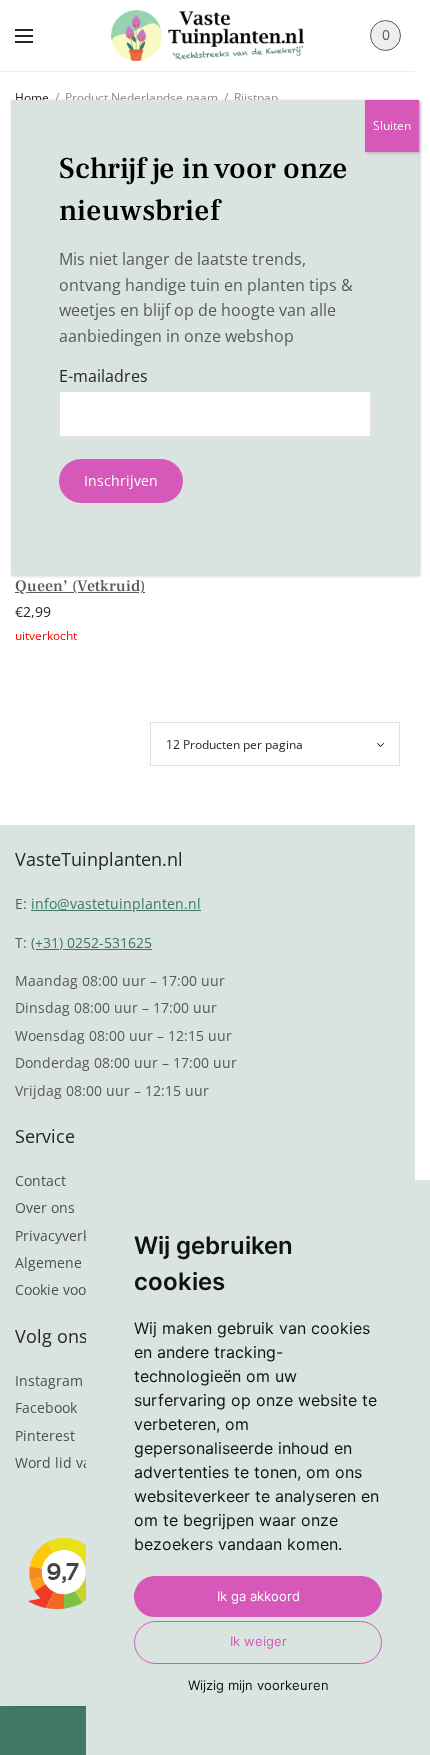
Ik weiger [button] (258, 1641)
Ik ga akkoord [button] (258, 1596)
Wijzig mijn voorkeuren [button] (258, 1685)
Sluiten (392, 125)
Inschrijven (121, 480)
